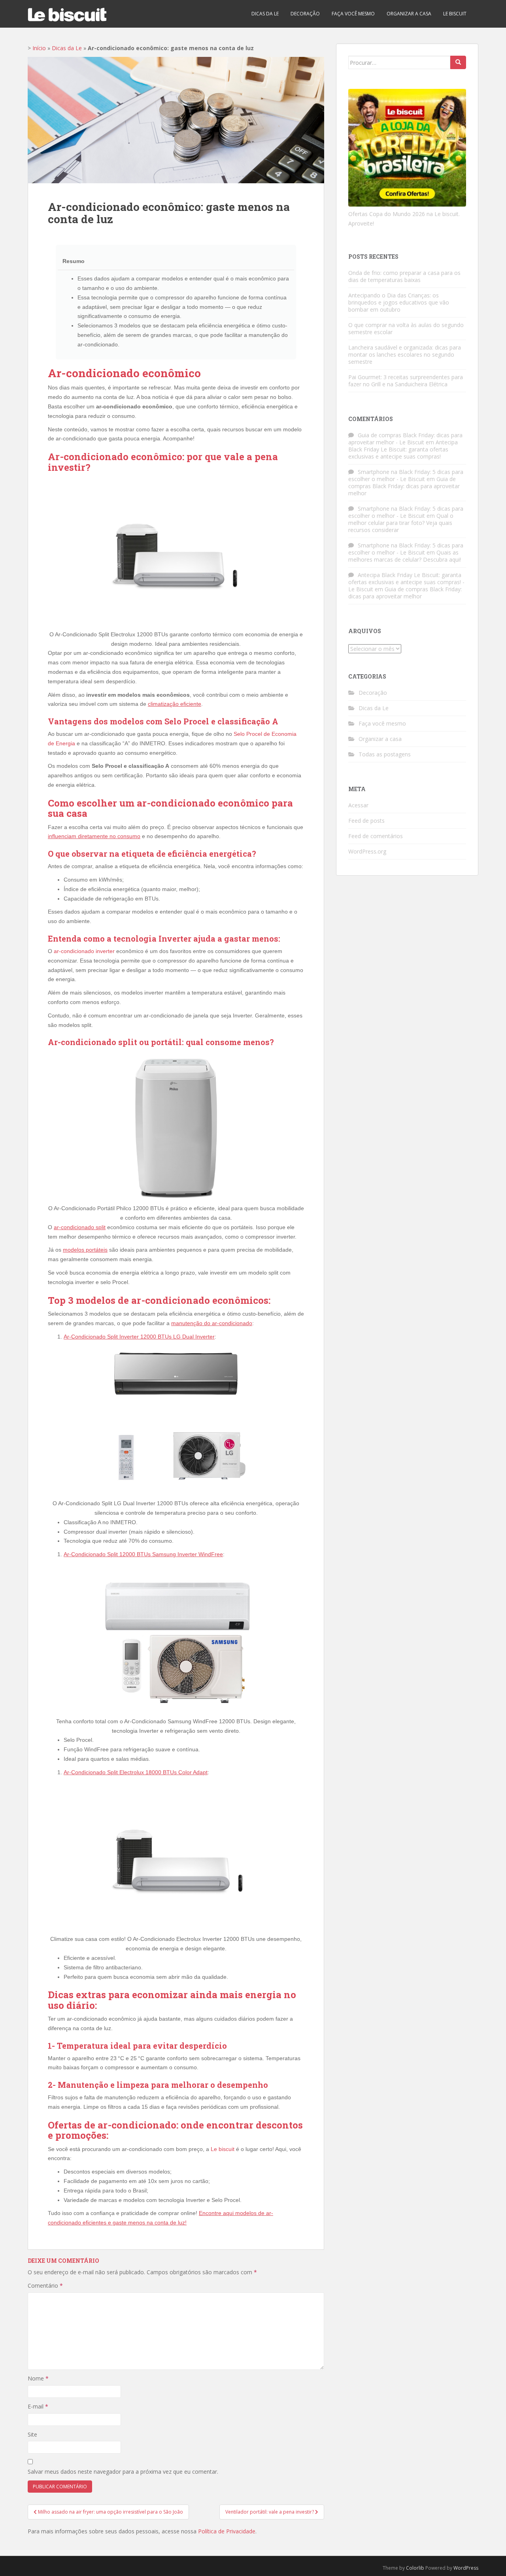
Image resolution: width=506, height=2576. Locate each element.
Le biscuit (455, 14)
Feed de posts (366, 821)
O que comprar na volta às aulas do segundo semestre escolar (406, 328)
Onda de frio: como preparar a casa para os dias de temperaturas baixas (404, 276)
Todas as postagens (385, 754)
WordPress (466, 2568)
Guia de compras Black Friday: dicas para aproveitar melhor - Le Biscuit (405, 439)
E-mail (38, 2406)
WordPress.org (367, 851)
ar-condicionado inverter (84, 951)
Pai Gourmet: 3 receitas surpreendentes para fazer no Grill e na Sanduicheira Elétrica (406, 381)
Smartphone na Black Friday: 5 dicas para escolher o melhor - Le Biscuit (406, 475)
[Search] (458, 62)
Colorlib (415, 2568)
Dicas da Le (265, 14)
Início (39, 48)
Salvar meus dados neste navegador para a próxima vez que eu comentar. (123, 2472)
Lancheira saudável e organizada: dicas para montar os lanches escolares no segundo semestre (405, 354)
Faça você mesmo (353, 14)
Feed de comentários (376, 836)
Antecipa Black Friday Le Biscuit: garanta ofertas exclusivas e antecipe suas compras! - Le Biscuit (406, 582)
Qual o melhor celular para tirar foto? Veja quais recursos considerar (401, 523)
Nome (38, 2378)
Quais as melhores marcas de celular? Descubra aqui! (405, 556)
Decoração (305, 14)
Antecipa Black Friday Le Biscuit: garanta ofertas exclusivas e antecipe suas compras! (403, 449)
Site (32, 2434)
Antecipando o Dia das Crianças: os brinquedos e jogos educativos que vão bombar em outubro (399, 302)
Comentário (45, 2285)
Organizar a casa (409, 14)
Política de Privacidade (227, 2531)
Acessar (358, 805)
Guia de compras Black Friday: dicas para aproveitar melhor (404, 486)
